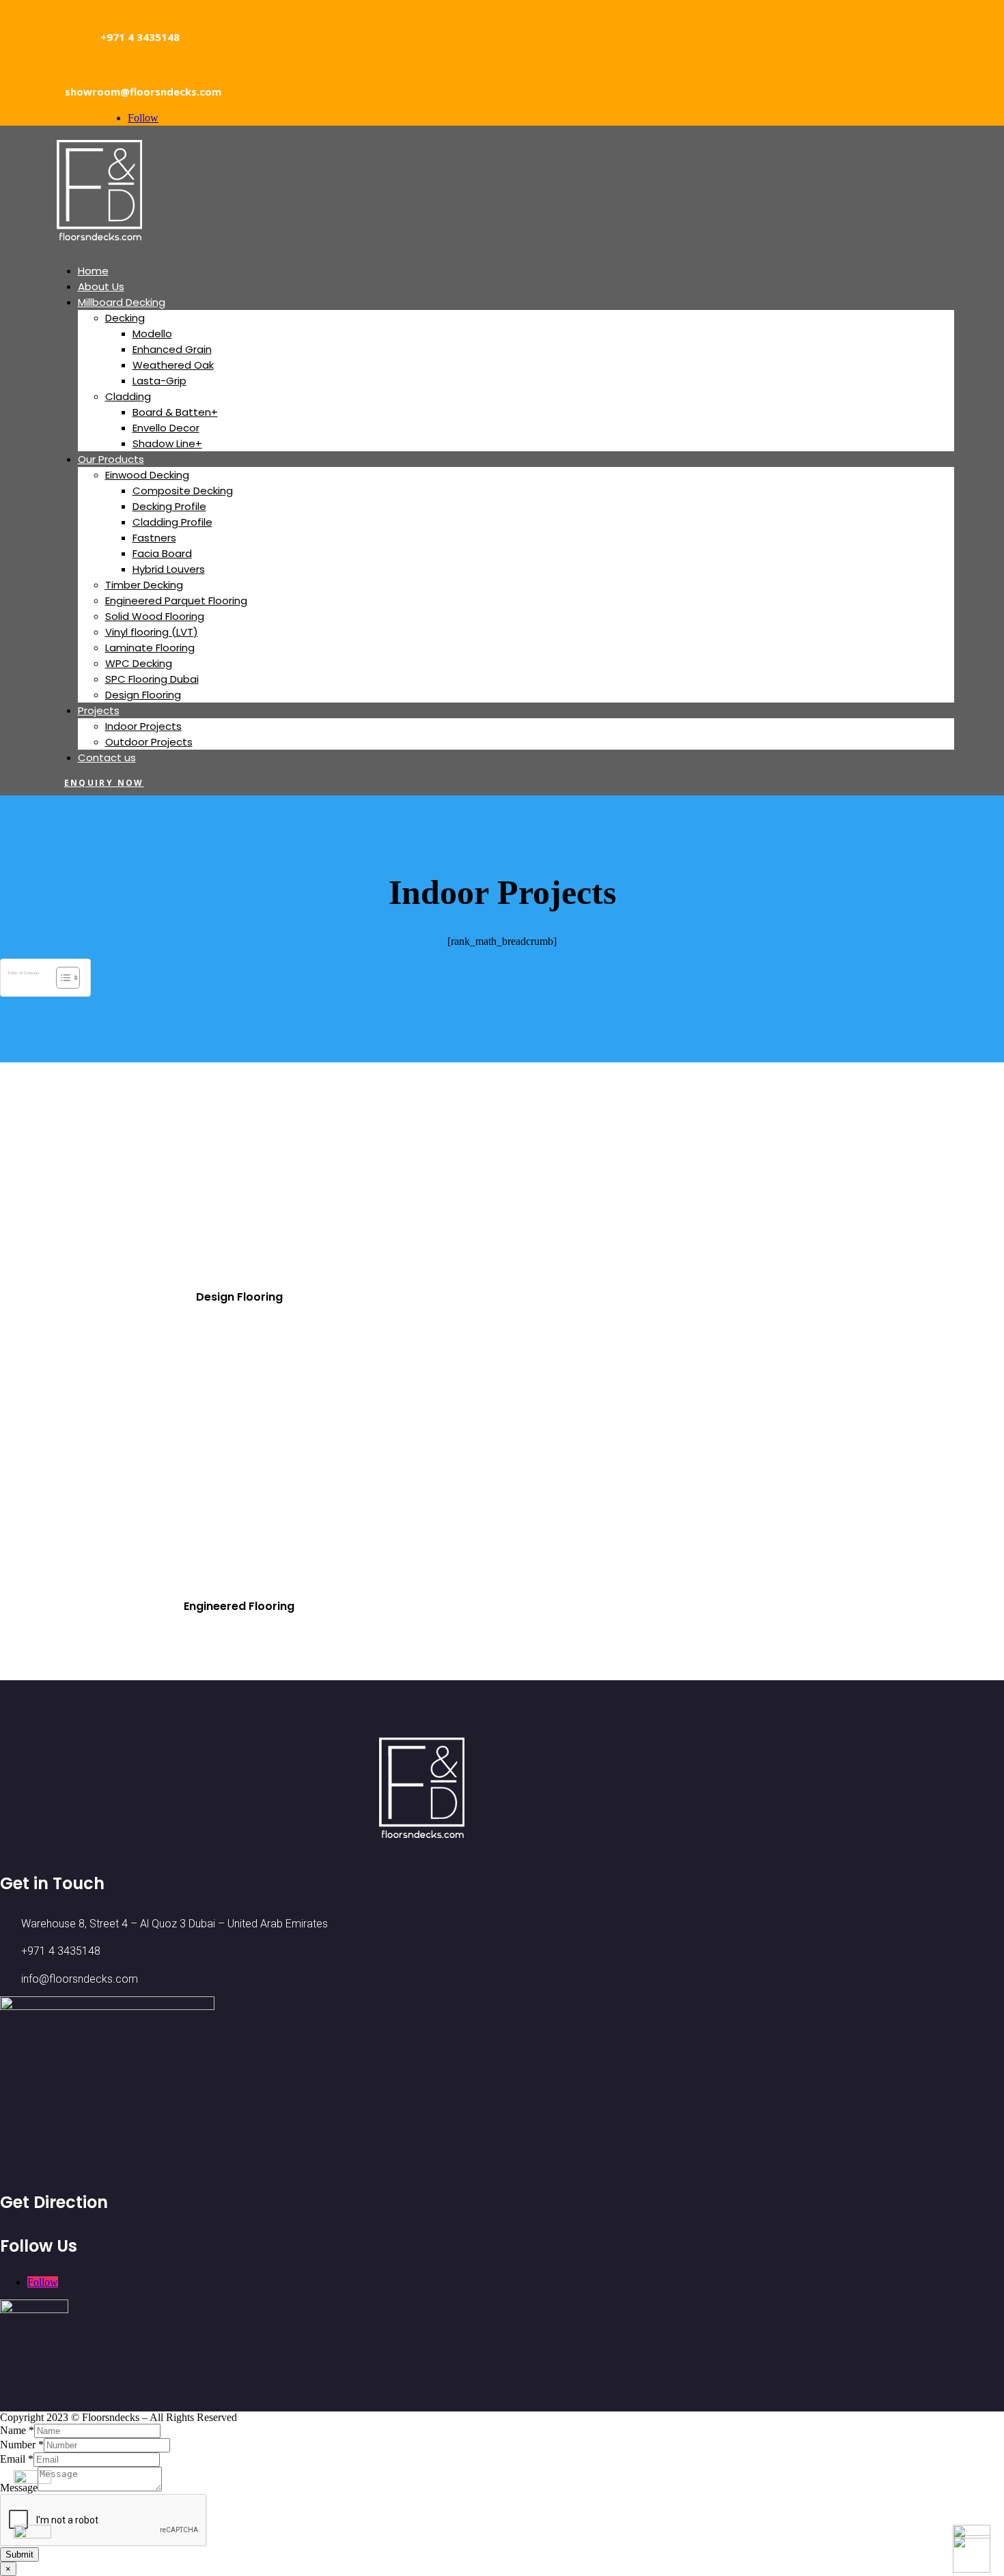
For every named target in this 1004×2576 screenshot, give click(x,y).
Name (17, 2430)
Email (17, 2459)
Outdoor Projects (149, 742)
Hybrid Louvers (169, 569)
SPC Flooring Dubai (152, 679)
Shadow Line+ (167, 443)
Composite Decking (183, 491)
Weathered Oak (173, 365)
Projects (99, 710)
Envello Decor (166, 428)
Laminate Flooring (150, 648)
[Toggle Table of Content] (61, 978)
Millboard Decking (122, 302)
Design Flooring (143, 695)
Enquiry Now (104, 783)
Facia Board (162, 553)
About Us (101, 286)
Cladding (128, 396)
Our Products (111, 459)
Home (93, 271)
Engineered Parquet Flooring (176, 600)
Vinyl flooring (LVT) (152, 632)
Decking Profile (169, 506)
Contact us (107, 758)
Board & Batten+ (175, 412)
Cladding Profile (172, 522)
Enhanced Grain (172, 349)
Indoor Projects (143, 726)
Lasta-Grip (159, 381)
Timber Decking (144, 585)
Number (22, 2445)
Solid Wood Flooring (155, 616)
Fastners (154, 538)
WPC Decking (139, 663)
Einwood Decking (147, 475)
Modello (152, 334)
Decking (125, 318)
